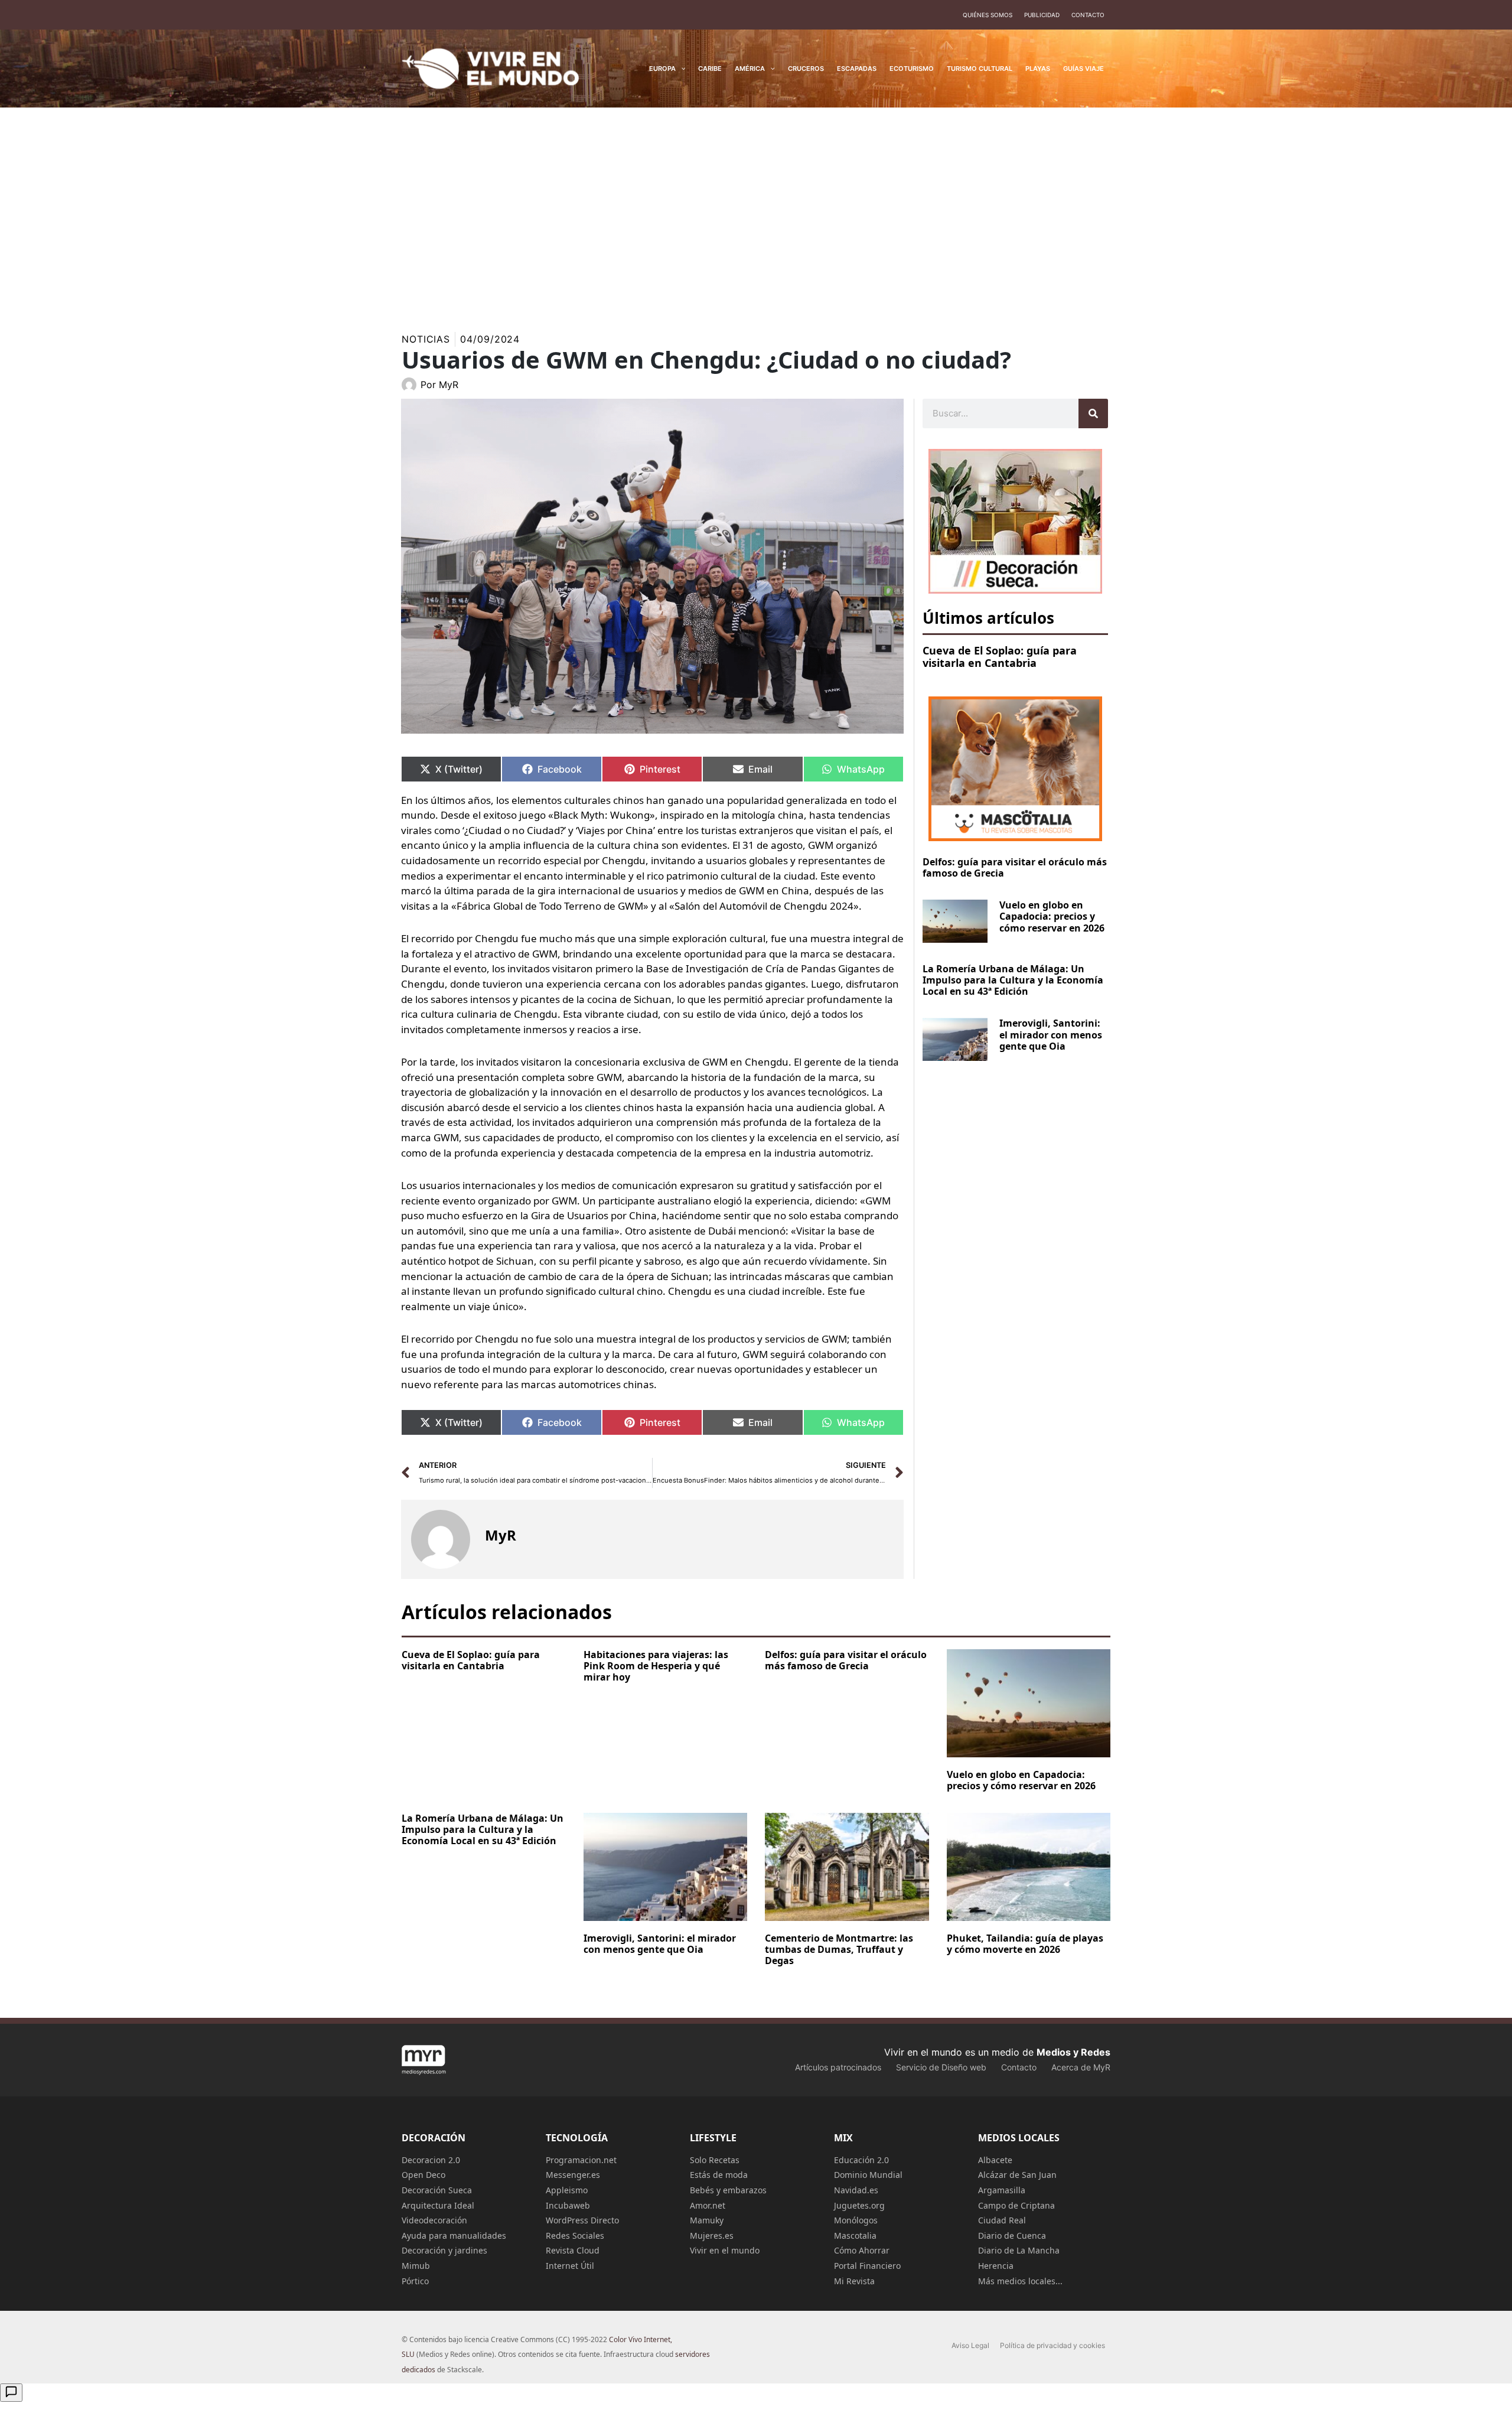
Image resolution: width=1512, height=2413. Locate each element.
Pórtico (415, 2281)
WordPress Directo (582, 2220)
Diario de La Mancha (1019, 2250)
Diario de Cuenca (1012, 2235)
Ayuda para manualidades (454, 2235)
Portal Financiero (867, 2266)
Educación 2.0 (861, 2160)
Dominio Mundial (868, 2175)
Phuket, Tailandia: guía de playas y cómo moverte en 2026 (1025, 1944)
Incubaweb (568, 2205)
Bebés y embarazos (728, 2190)
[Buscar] (1093, 413)
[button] (681, 69)
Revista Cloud (573, 2250)
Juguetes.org (859, 2205)
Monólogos (856, 2220)
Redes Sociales (575, 2235)
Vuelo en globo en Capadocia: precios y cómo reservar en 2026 (1052, 916)
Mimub (416, 2266)
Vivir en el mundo (725, 2250)
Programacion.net (581, 2160)
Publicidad (1042, 15)
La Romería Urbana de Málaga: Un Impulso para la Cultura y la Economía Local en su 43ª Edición (1013, 980)
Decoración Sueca (437, 2190)
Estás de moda (719, 2175)
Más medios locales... (1020, 2281)
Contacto (1088, 15)
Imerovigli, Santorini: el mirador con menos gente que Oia (1051, 1034)
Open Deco (423, 2175)
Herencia (996, 2266)
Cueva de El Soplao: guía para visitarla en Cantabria (1000, 657)
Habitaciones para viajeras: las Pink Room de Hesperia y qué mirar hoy (656, 1666)
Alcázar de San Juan (1017, 2175)
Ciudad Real (1002, 2220)
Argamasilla (1002, 2190)
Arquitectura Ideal (438, 2205)
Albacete (995, 2160)
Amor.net (708, 2205)
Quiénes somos (988, 15)
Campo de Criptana (1016, 2205)
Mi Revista (854, 2281)
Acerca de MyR (1081, 2067)
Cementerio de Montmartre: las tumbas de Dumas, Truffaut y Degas (839, 1949)
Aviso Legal (970, 2345)
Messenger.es (573, 2175)
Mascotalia (855, 2235)
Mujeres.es (712, 2235)
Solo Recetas (715, 2160)
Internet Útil (570, 2266)
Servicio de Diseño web (941, 2067)
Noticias (426, 339)
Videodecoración (434, 2220)
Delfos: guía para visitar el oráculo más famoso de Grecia (1015, 867)
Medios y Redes (1073, 2052)
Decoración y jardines (444, 2250)
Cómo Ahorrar (862, 2250)
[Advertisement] (756, 209)
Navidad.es (856, 2190)
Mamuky (707, 2220)
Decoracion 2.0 (431, 2160)
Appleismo (567, 2190)
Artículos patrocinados (838, 2067)
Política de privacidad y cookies (1052, 2345)
